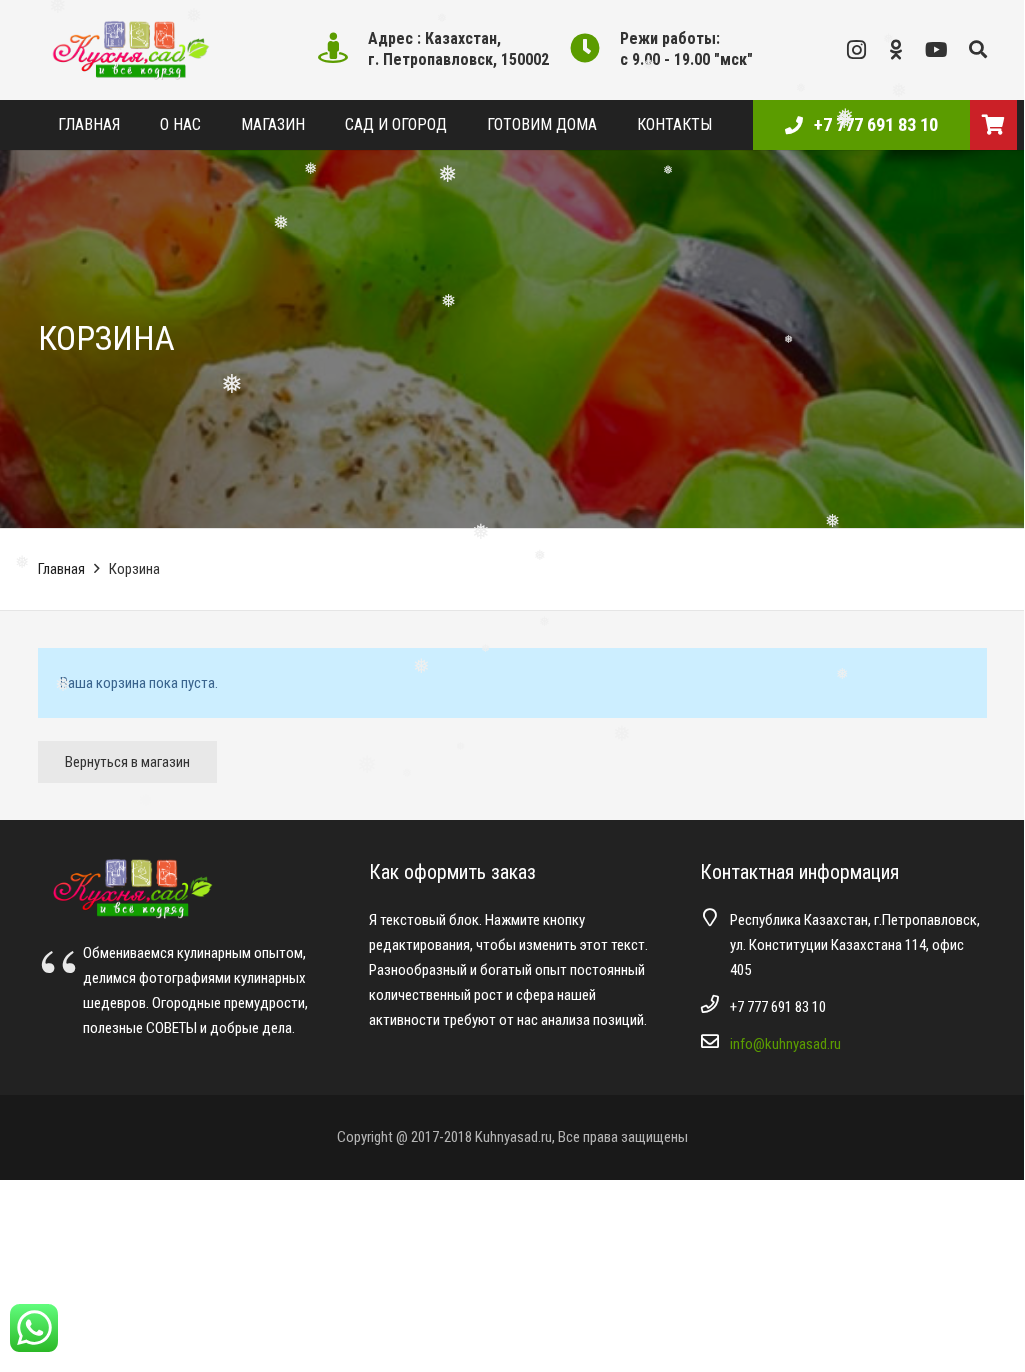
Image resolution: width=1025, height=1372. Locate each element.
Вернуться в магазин (127, 762)
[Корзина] (993, 125)
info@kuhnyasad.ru (785, 1044)
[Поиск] (978, 50)
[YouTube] (937, 50)
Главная (61, 569)
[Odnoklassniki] (897, 50)
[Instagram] (857, 50)
